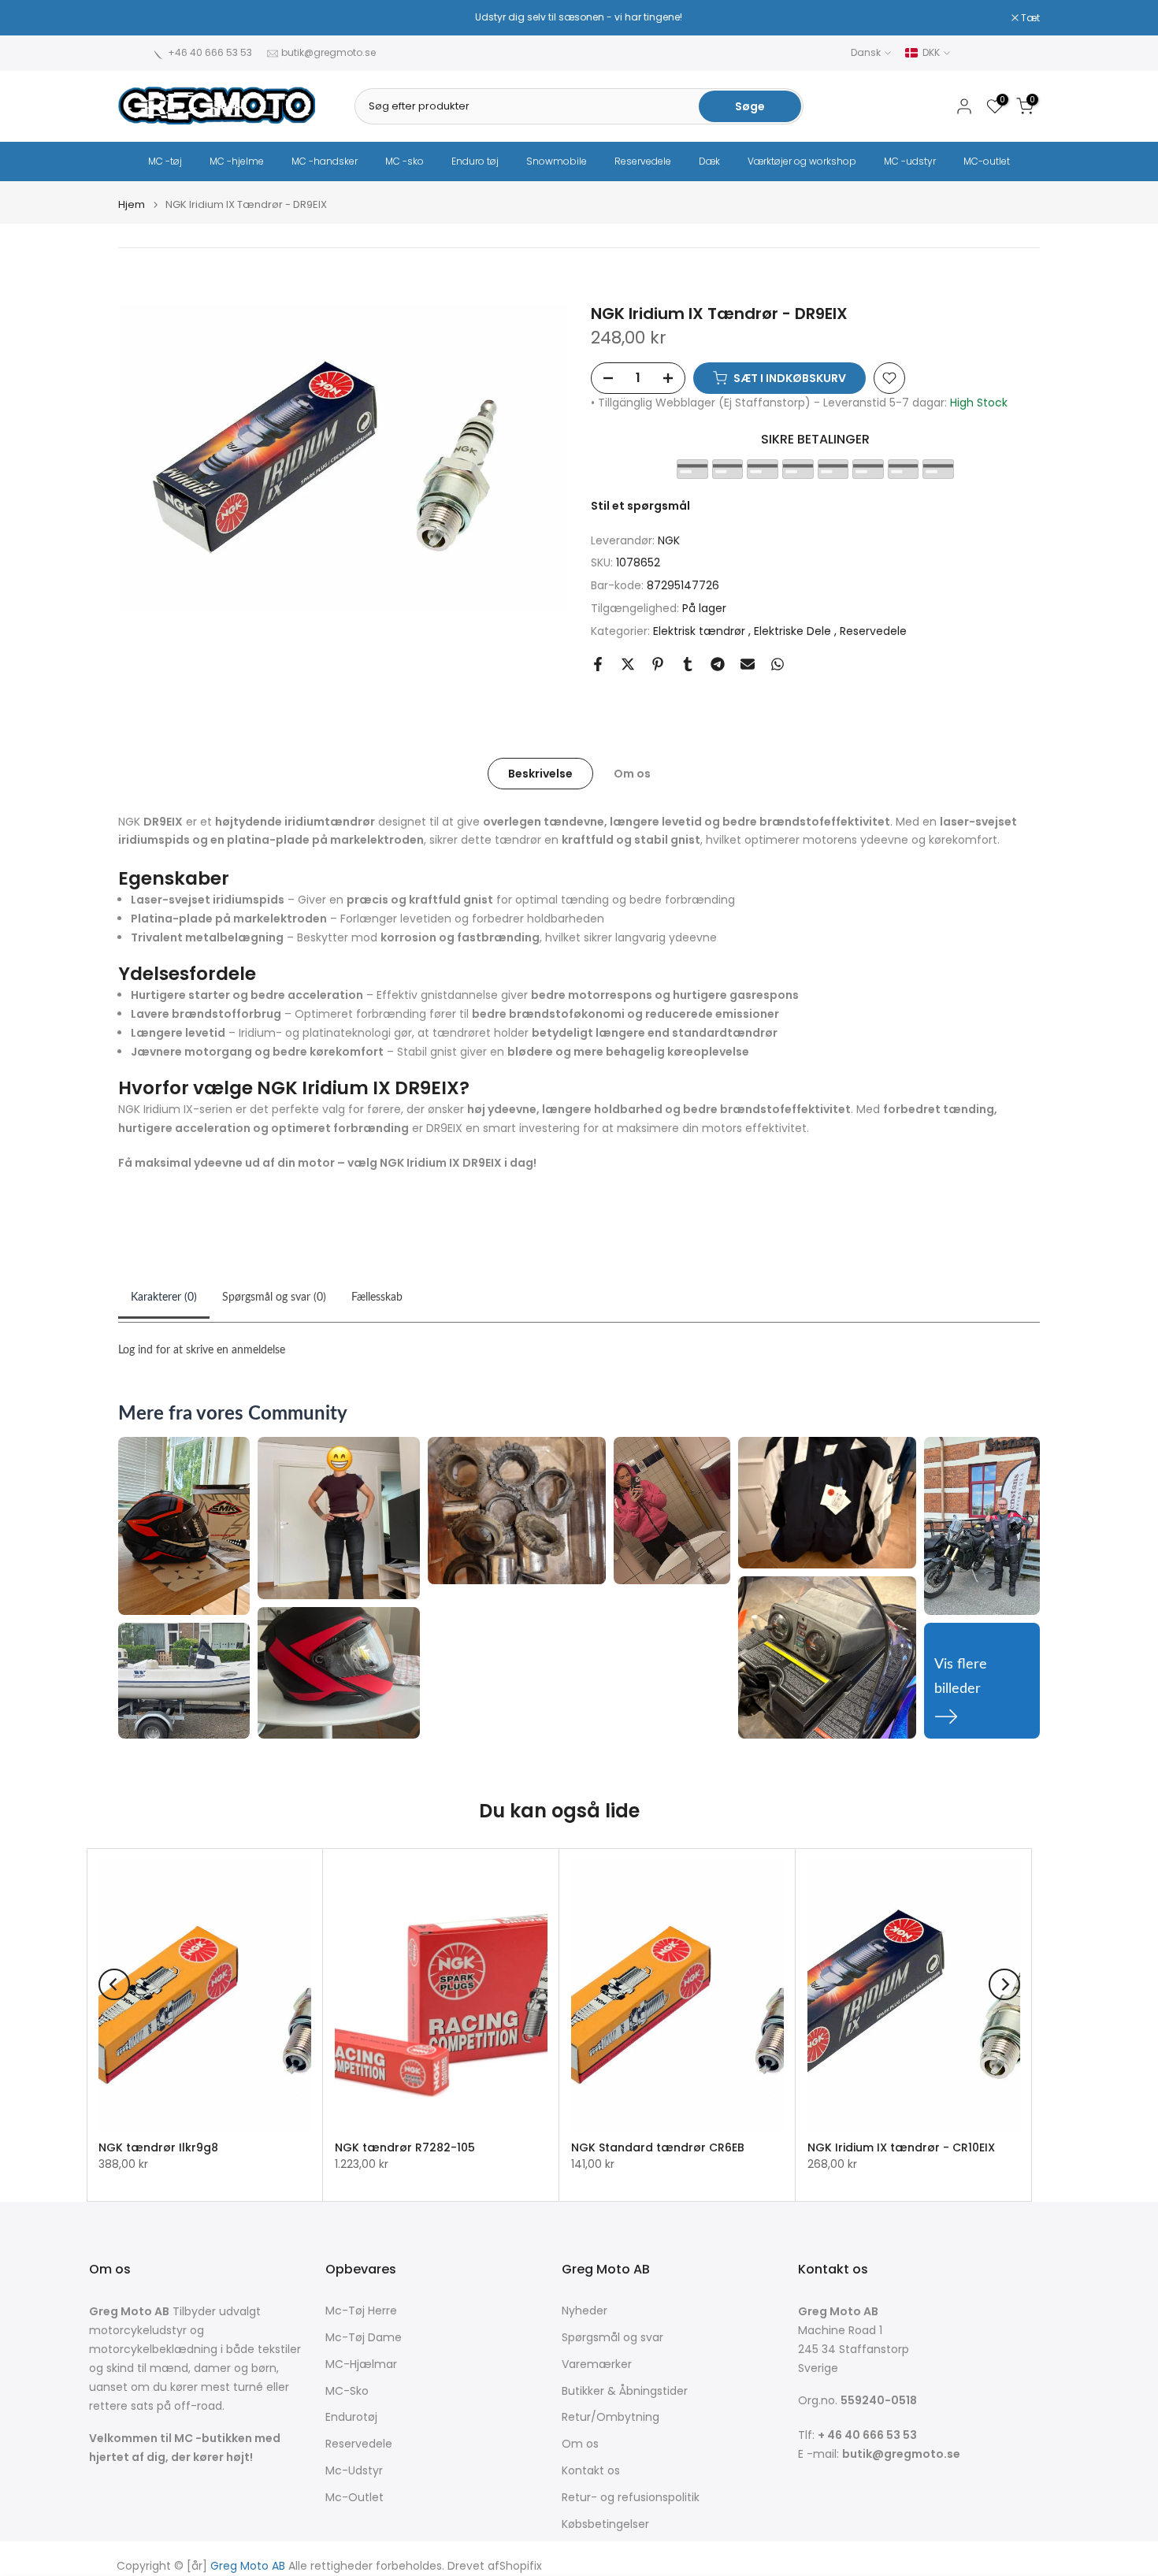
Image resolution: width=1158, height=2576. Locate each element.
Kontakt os (591, 2471)
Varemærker (597, 2364)
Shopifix (521, 2566)
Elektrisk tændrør (701, 631)
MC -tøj (165, 161)
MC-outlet (987, 161)
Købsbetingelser (605, 2524)
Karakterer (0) (164, 1297)
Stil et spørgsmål (640, 506)
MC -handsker (325, 161)
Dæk (709, 161)
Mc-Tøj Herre (361, 2311)
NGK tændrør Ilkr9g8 (158, 2147)
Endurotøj (351, 2417)
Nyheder (585, 2311)
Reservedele (643, 161)
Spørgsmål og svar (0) (274, 1297)
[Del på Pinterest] (658, 664)
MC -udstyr (910, 161)
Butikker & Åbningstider (625, 2391)
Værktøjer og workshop (802, 161)
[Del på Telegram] (718, 664)
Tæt (136, 18)
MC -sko (405, 161)
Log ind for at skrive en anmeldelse (202, 1350)
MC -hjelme (237, 161)
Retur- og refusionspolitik (631, 2498)
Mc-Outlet (354, 2498)
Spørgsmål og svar (612, 2338)
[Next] (1004, 1984)
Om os (632, 773)
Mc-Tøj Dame (364, 2338)
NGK (669, 540)
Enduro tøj (475, 161)
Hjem (132, 204)
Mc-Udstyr (354, 2471)
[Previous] (114, 1984)
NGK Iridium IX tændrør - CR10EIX (901, 2147)
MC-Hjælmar (361, 2364)
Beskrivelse (540, 773)
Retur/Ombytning (611, 2417)
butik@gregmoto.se (328, 52)
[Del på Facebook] (598, 664)
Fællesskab (377, 1297)
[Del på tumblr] (688, 664)
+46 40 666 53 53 (210, 52)
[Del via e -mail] (748, 664)
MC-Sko (347, 2391)
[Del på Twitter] (628, 664)
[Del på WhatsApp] (778, 664)
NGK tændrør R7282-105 (405, 2147)
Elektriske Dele (794, 631)
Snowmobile (557, 161)
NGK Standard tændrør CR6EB (658, 2147)
